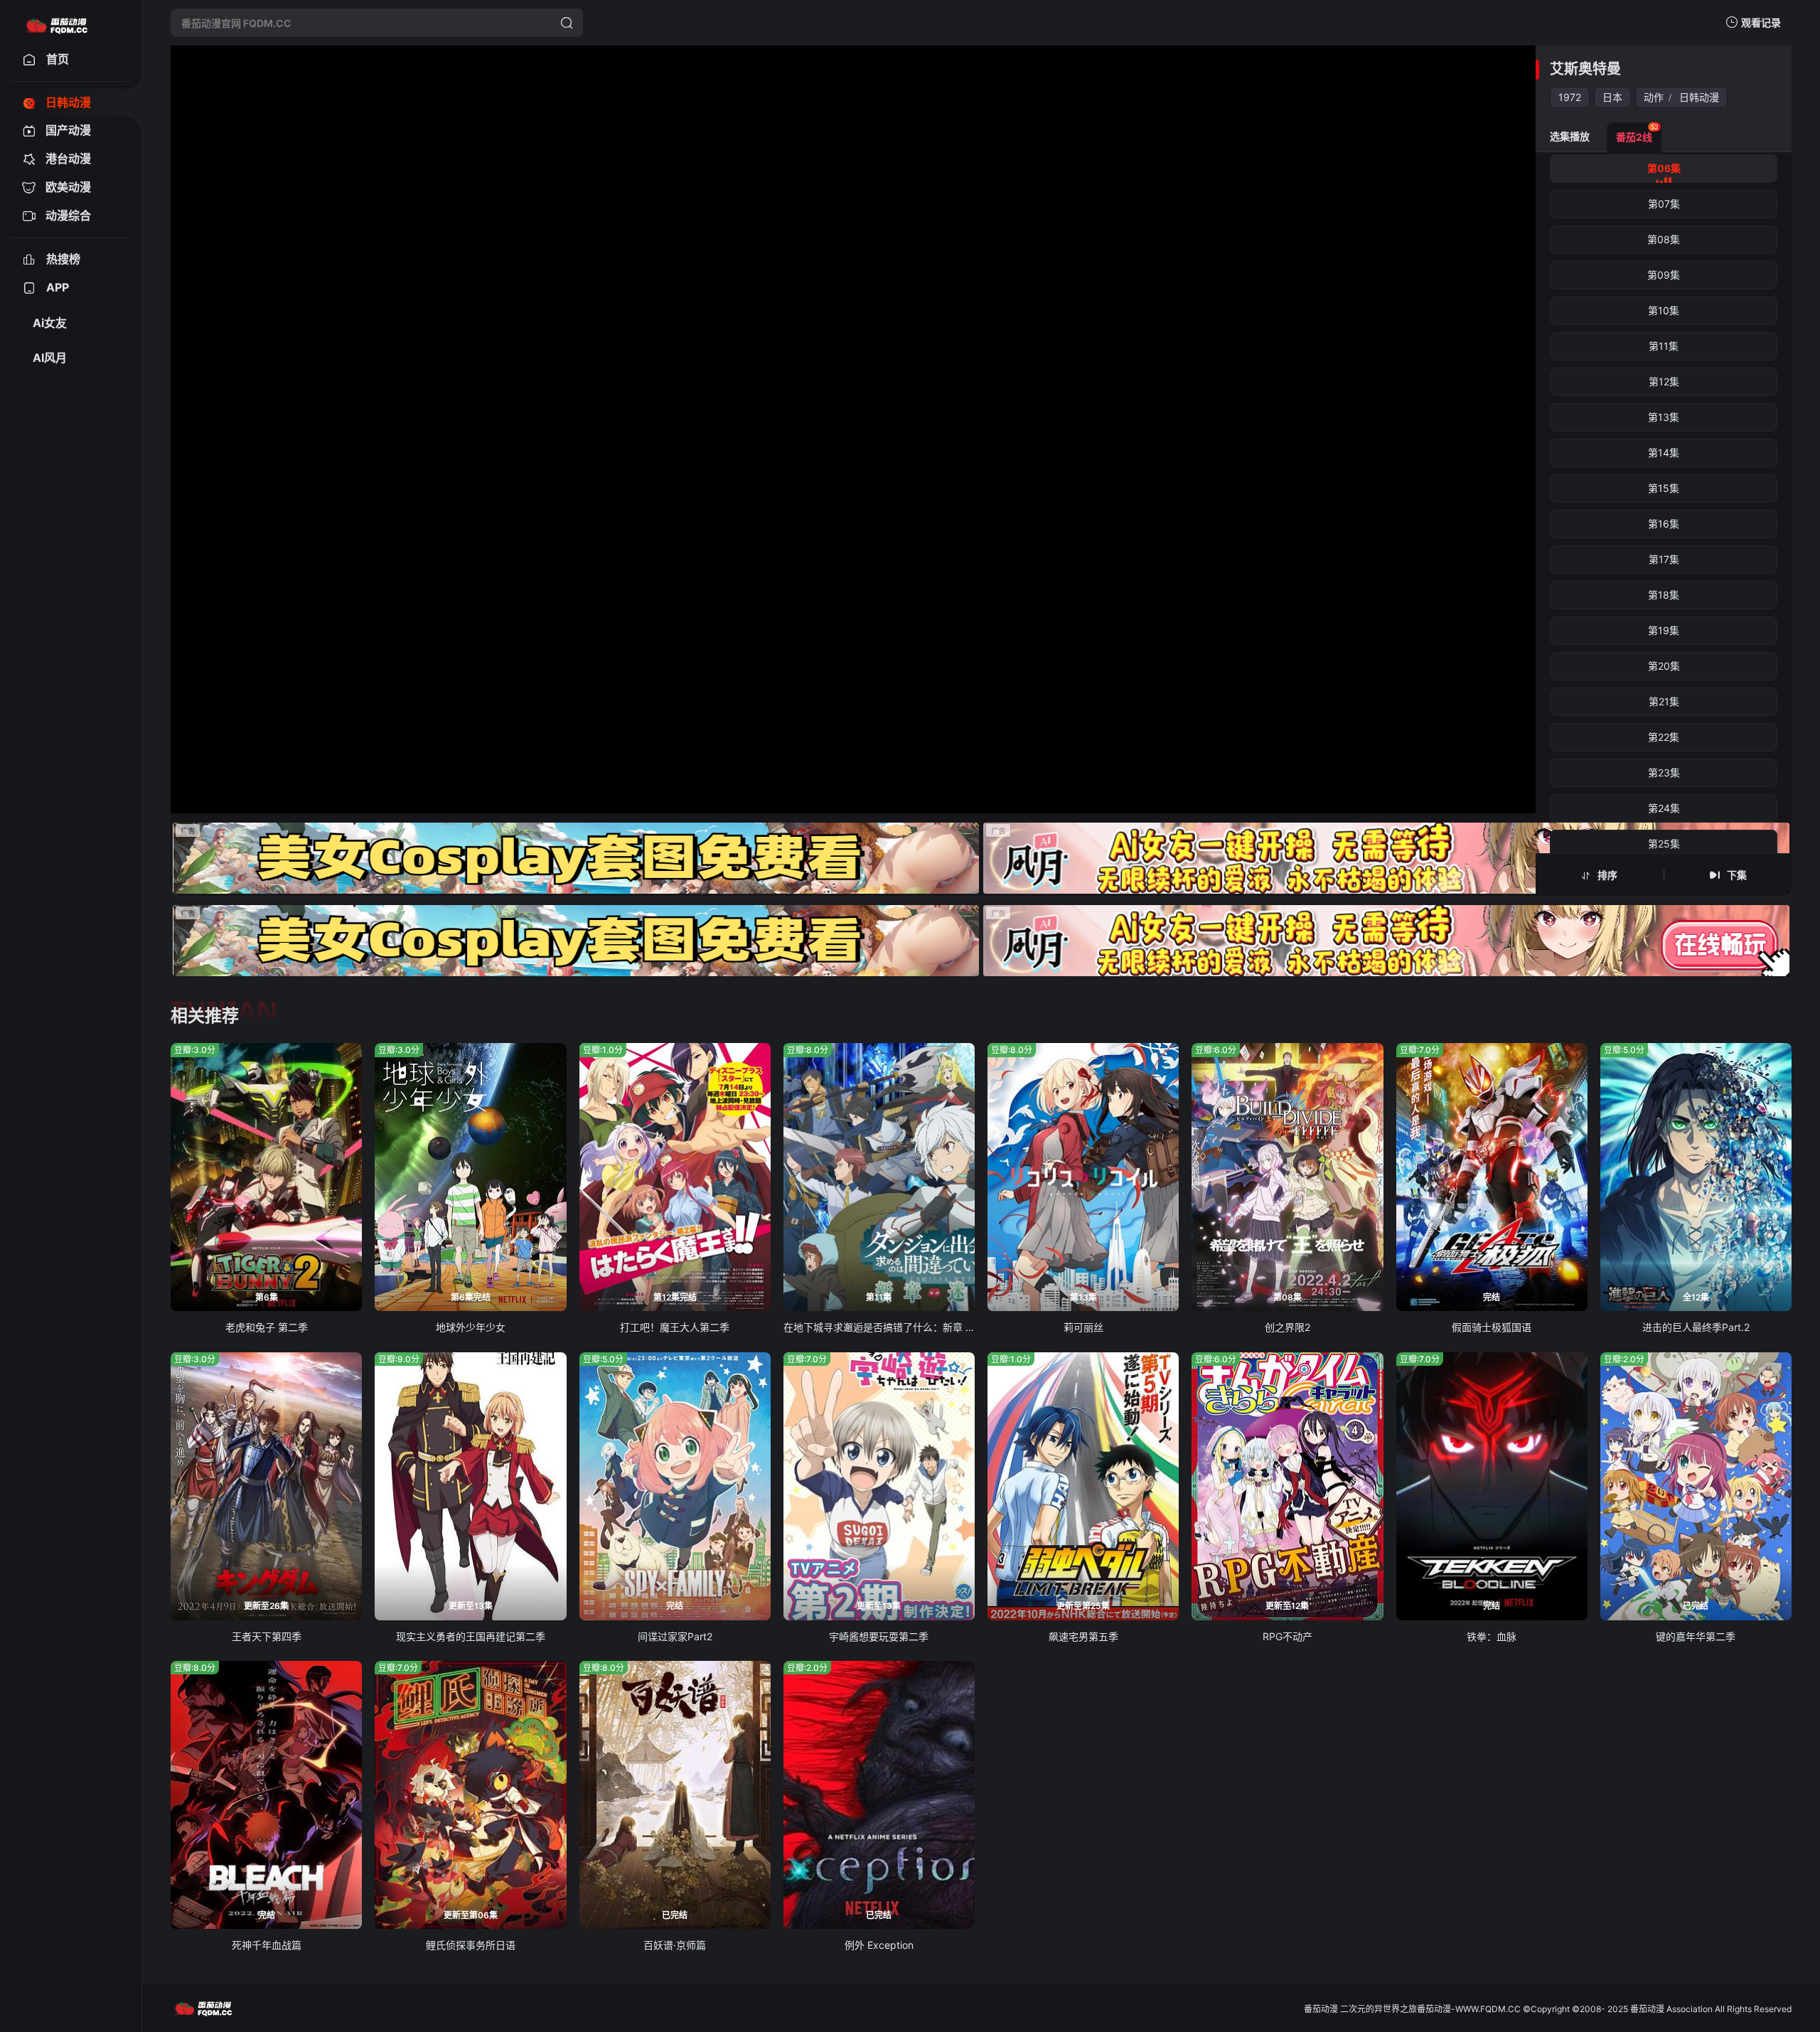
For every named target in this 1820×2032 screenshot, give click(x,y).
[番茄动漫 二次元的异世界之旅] (56, 23)
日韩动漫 (1699, 97)
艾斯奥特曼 (1585, 69)
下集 (1737, 875)
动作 (1654, 97)
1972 (1570, 97)
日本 (1612, 97)
